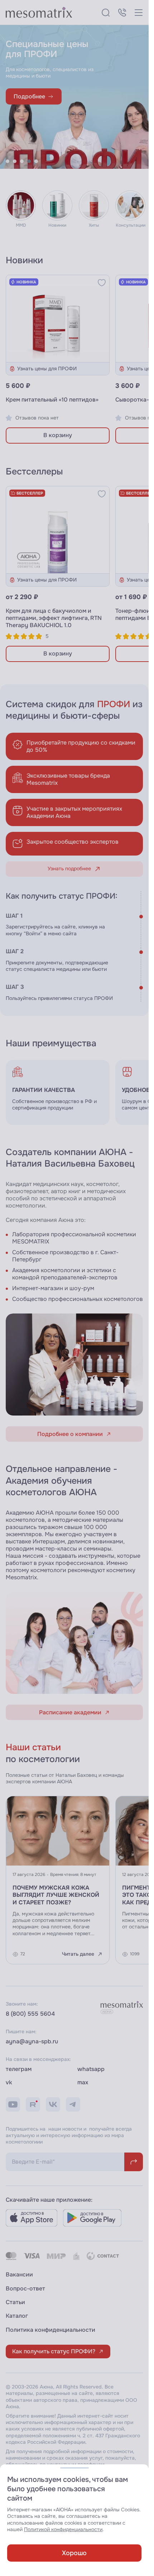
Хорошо (74, 2553)
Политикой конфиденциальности (63, 2529)
